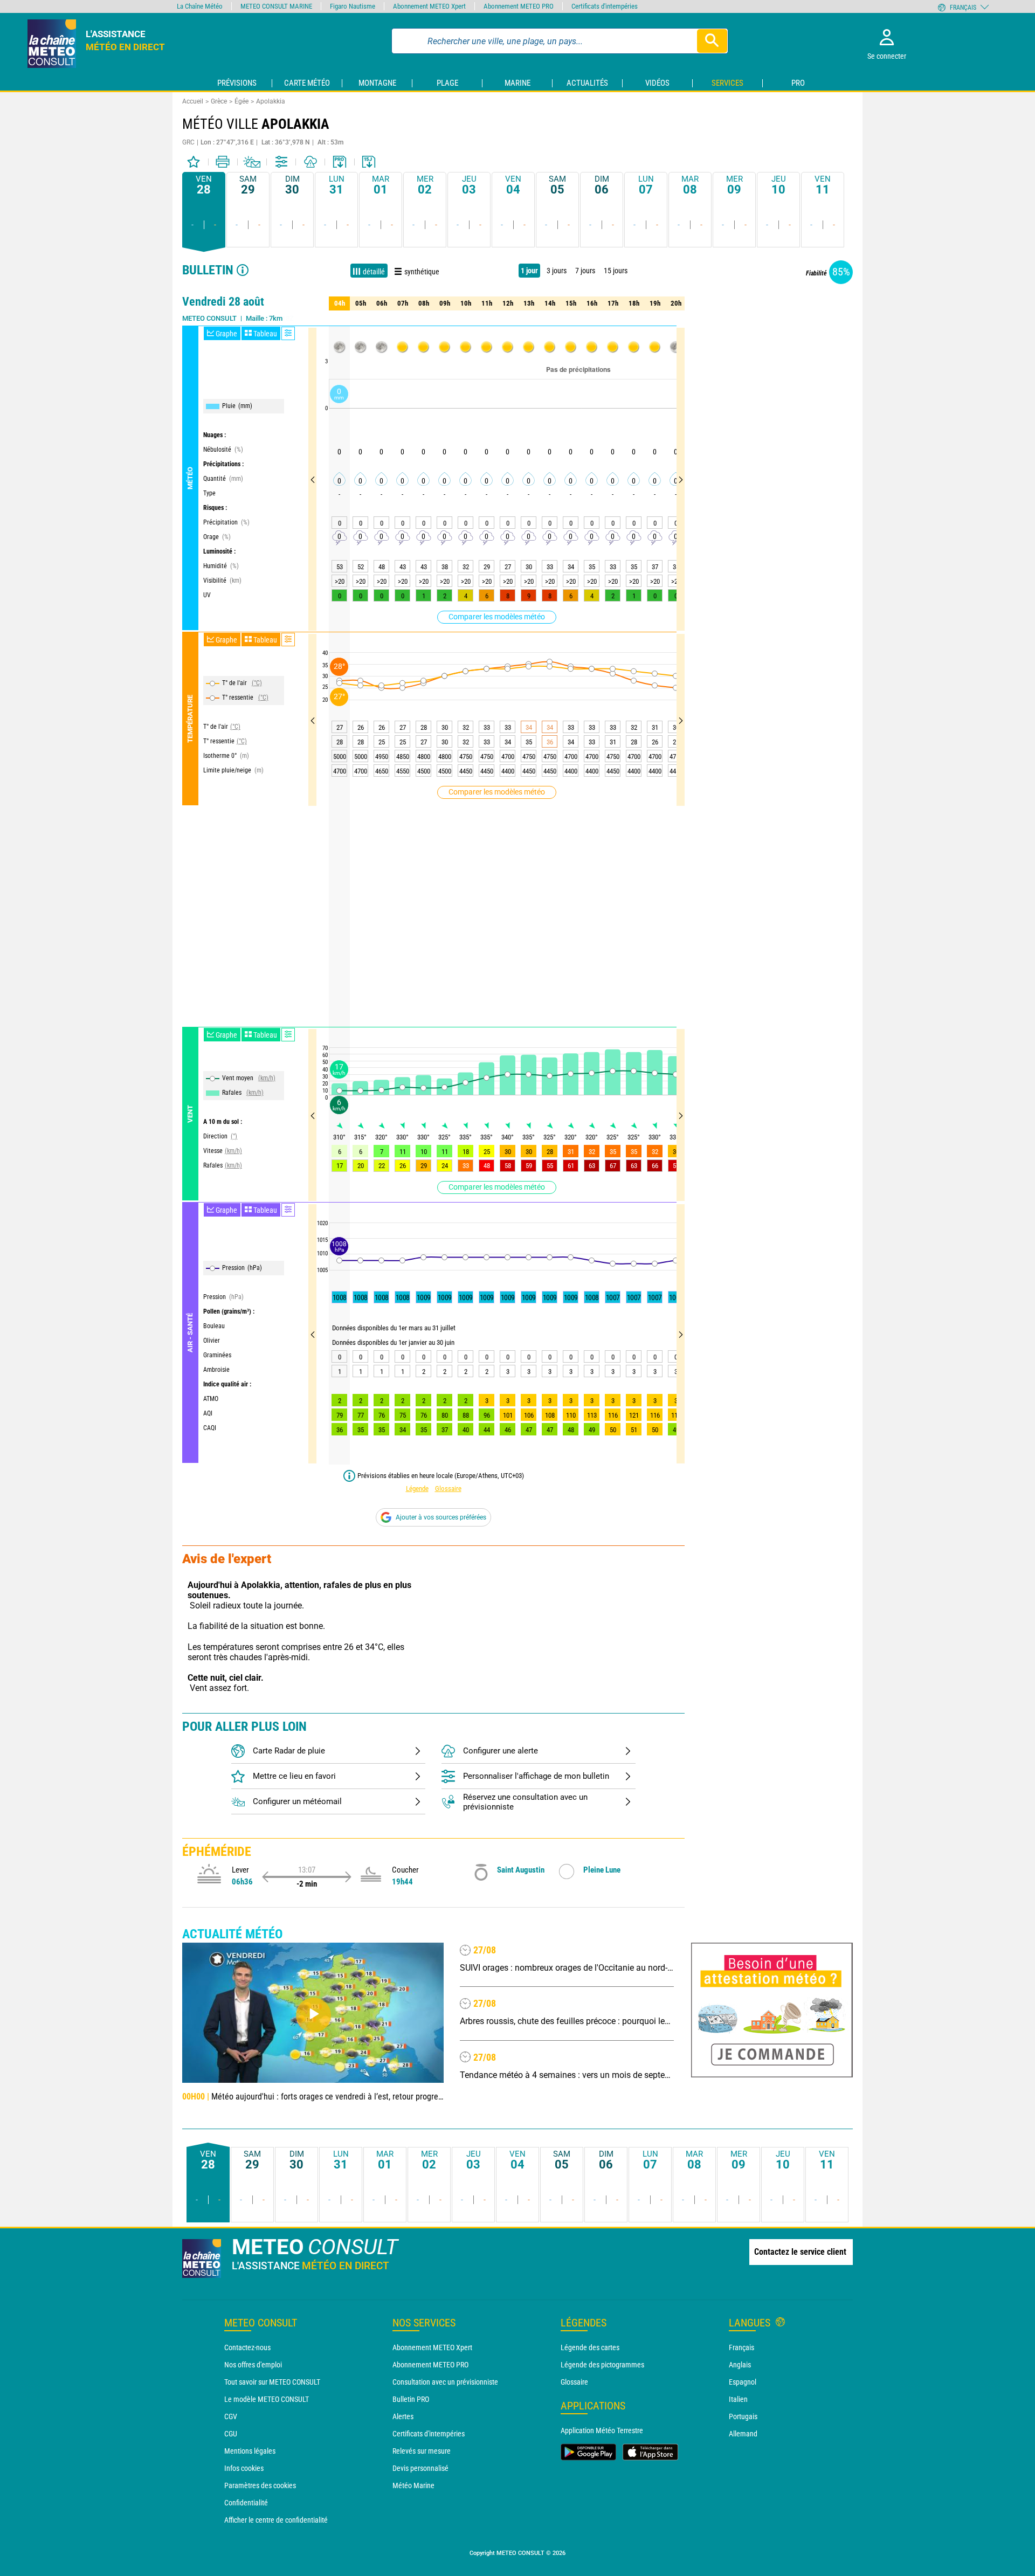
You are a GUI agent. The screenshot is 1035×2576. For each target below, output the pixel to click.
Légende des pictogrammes (602, 2365)
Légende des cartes (590, 2347)
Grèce (219, 101)
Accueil (193, 101)
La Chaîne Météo (200, 6)
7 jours (585, 271)
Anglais (740, 2365)
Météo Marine (413, 2485)
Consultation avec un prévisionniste (445, 2382)
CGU (231, 2434)
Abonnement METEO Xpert (432, 2347)
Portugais (743, 2416)
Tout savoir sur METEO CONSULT (272, 2382)
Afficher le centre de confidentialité (276, 2520)
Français (741, 2347)
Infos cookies (244, 2468)
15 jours (616, 271)
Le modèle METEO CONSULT (267, 2399)
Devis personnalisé (420, 2468)
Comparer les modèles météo (497, 617)
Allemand (743, 2434)
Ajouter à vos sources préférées (441, 1517)
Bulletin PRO (411, 2399)
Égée (241, 101)
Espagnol (743, 2382)
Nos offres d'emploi (253, 2365)
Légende (417, 1489)
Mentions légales (250, 2451)
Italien (738, 2399)
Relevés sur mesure (422, 2451)
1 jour (529, 271)
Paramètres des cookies (260, 2485)
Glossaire (448, 1489)
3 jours (557, 271)
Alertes (403, 2416)
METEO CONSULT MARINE (276, 6)
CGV (231, 2416)
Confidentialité (246, 2503)
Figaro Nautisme (353, 6)
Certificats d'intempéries (429, 2434)
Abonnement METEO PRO (430, 2365)
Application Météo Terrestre (602, 2430)
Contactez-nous (247, 2347)
